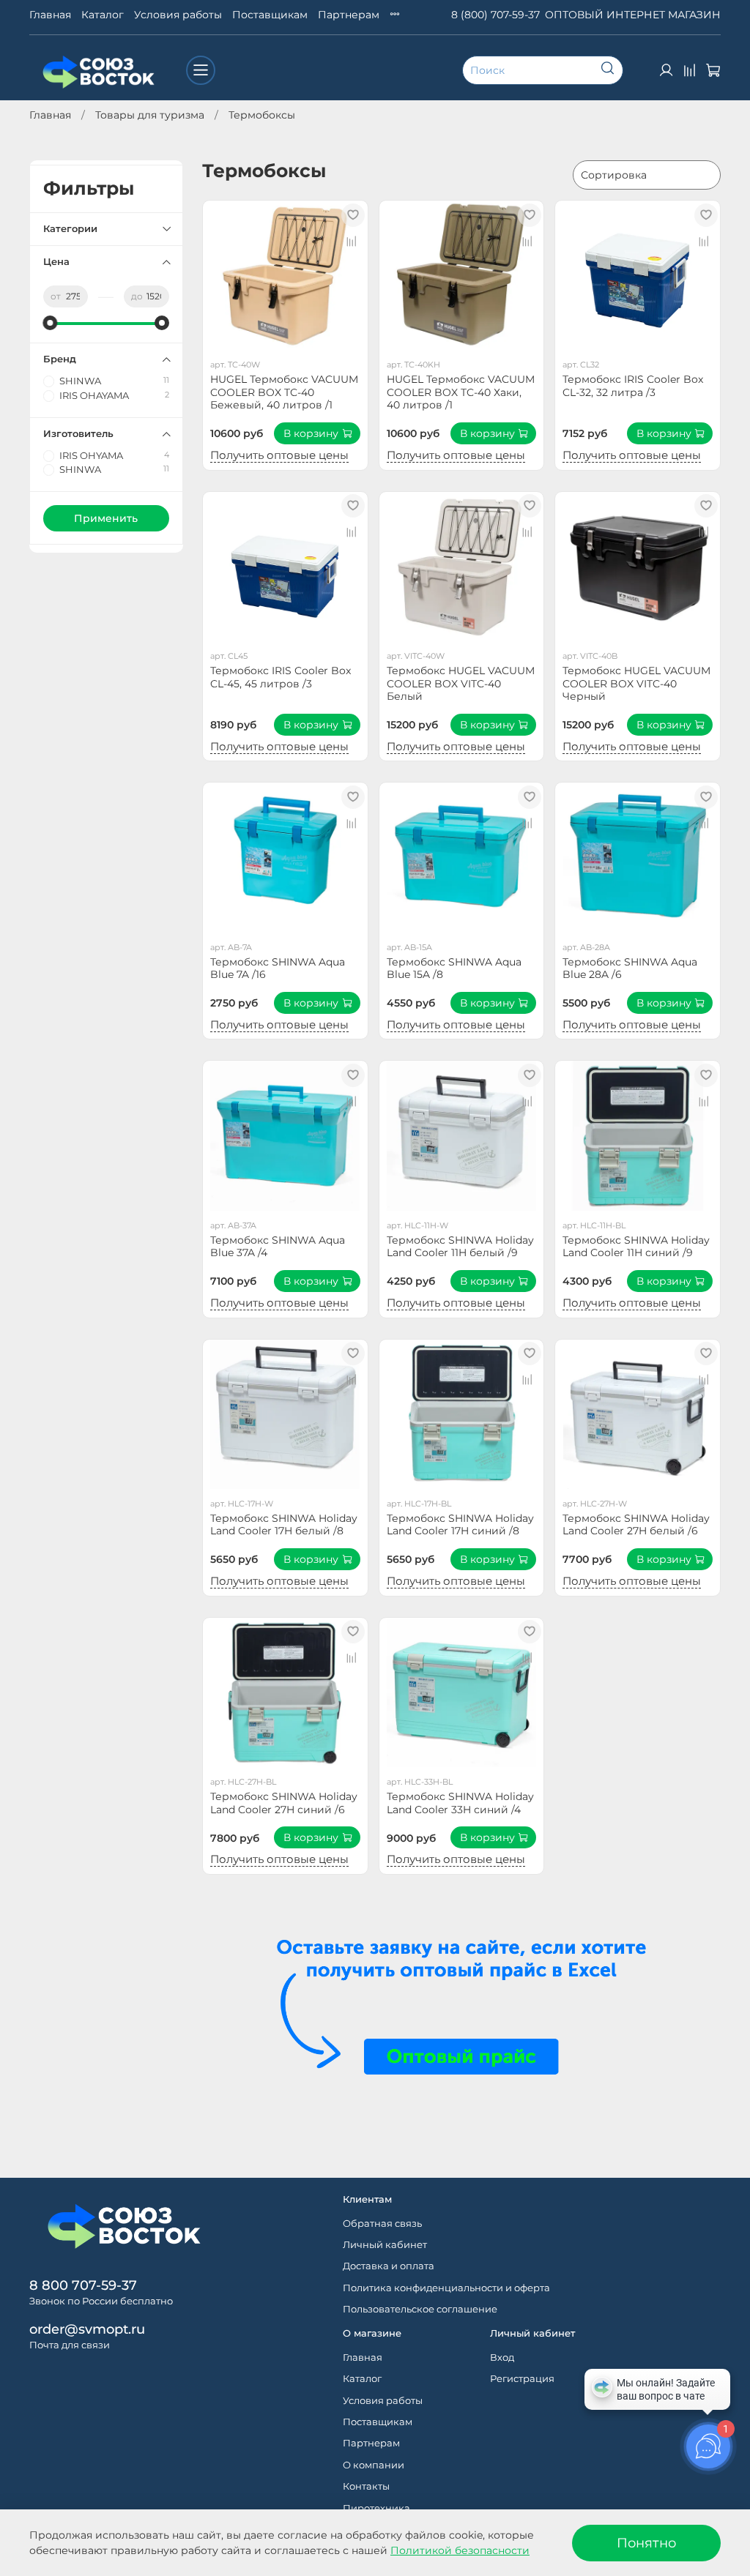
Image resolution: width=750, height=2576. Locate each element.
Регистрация (522, 2379)
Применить (106, 518)
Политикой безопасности (460, 2550)
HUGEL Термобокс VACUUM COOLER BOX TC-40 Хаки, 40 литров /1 (461, 392)
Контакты (366, 2486)
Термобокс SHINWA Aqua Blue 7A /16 (278, 968)
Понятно (646, 2543)
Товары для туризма (150, 115)
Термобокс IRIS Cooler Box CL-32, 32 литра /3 (633, 386)
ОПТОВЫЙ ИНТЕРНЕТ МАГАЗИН (633, 15)
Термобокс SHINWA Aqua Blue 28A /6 (630, 968)
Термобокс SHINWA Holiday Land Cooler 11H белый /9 (460, 1247)
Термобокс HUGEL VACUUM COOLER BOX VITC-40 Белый (461, 683)
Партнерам (349, 15)
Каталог (103, 15)
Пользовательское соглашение (420, 2309)
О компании (374, 2465)
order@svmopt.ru (87, 2329)
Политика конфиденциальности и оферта (446, 2288)
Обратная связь (382, 2224)
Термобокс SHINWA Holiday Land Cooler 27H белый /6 (636, 1525)
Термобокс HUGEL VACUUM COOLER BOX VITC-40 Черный (636, 683)
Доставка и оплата (389, 2266)
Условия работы (178, 15)
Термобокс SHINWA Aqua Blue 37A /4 (278, 1247)
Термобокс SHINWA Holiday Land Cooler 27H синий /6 (284, 1803)
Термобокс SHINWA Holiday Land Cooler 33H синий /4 (460, 1803)
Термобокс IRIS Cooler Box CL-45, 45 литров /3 (281, 677)
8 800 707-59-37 (83, 2285)
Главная (50, 15)
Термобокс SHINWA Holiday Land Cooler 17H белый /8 (284, 1525)
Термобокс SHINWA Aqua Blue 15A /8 (454, 968)
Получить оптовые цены (279, 455)
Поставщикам (270, 15)
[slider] (51, 323)
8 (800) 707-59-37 (495, 15)
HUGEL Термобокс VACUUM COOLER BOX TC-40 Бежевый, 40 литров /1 (284, 392)
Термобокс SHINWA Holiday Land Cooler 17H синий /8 (460, 1525)
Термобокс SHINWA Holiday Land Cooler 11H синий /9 (636, 1247)
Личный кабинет (385, 2245)
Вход (502, 2357)
